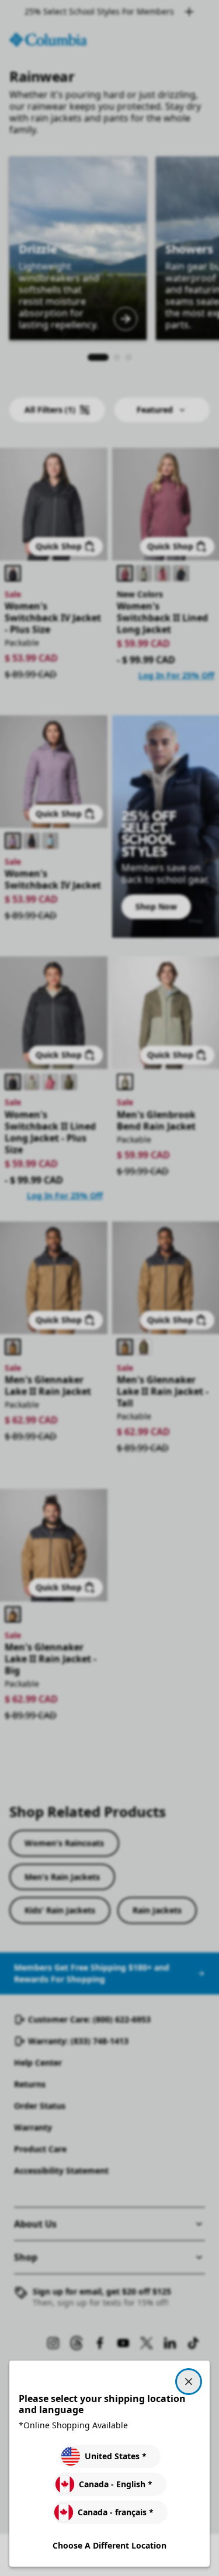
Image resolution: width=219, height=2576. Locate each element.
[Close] (189, 2382)
